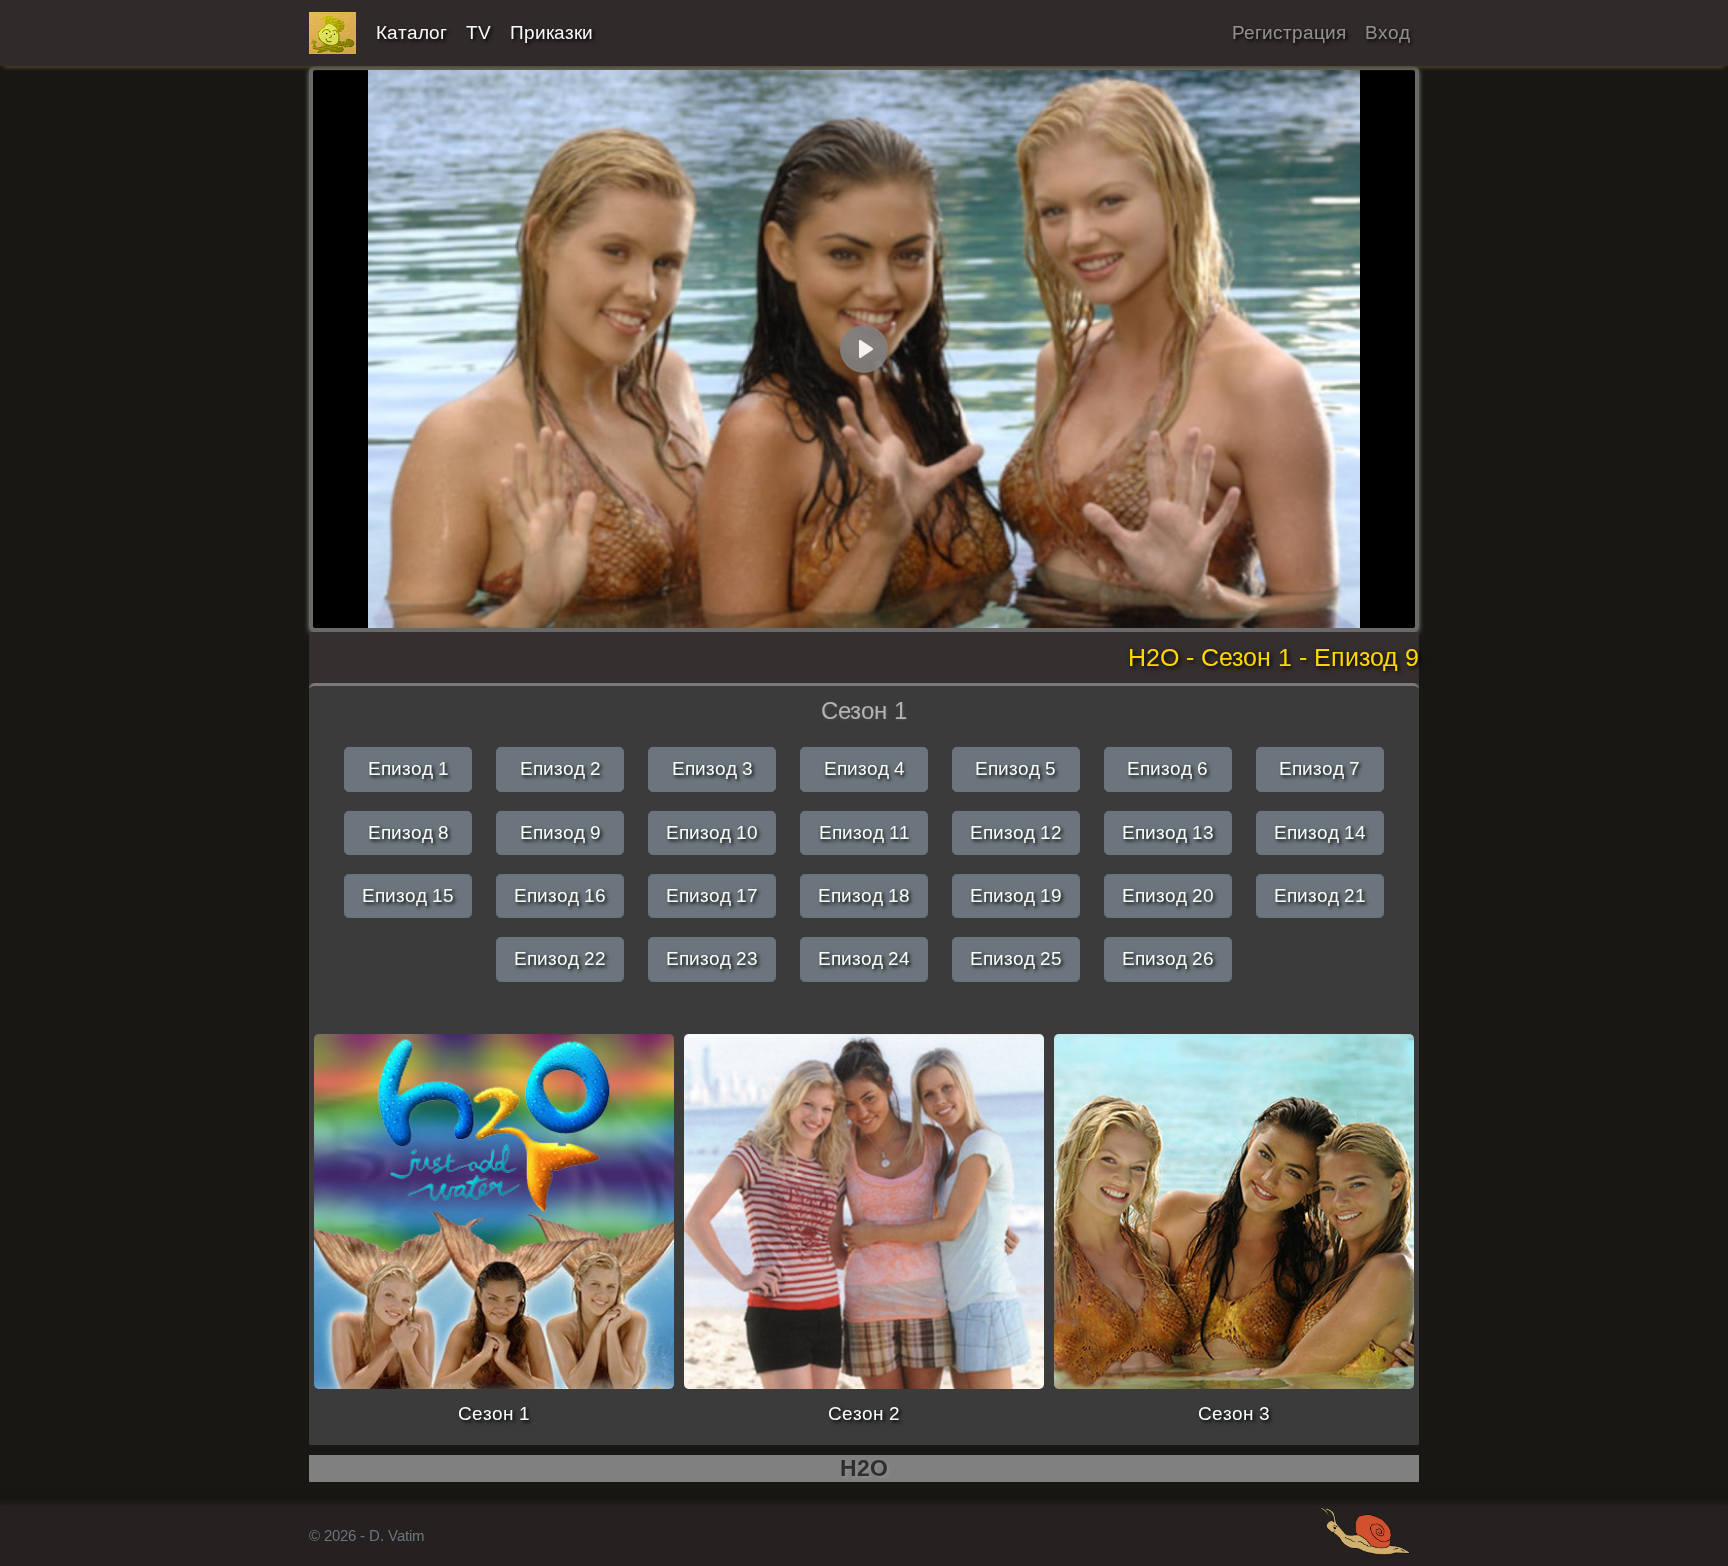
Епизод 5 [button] (1015, 768)
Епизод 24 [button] (864, 958)
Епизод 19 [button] (1016, 895)
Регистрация (1289, 32)
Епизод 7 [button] (1319, 768)
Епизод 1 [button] (408, 768)
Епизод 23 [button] (712, 958)
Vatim (333, 33)
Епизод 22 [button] (560, 958)
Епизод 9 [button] (560, 832)
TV (478, 32)
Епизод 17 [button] (712, 895)
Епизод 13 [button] (1168, 832)
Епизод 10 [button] (712, 832)
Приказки (551, 32)
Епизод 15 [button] (408, 895)
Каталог (411, 32)
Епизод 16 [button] (560, 895)
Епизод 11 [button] (864, 832)
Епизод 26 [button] (1168, 958)
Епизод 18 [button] (864, 895)
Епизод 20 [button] (1168, 895)
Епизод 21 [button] (1320, 895)
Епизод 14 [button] (1320, 832)
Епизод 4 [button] (864, 768)
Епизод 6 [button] (1167, 768)
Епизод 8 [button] (408, 832)
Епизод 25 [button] (1016, 958)
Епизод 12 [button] (1016, 832)
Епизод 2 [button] (560, 768)
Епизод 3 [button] (712, 768)
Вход (1387, 32)
